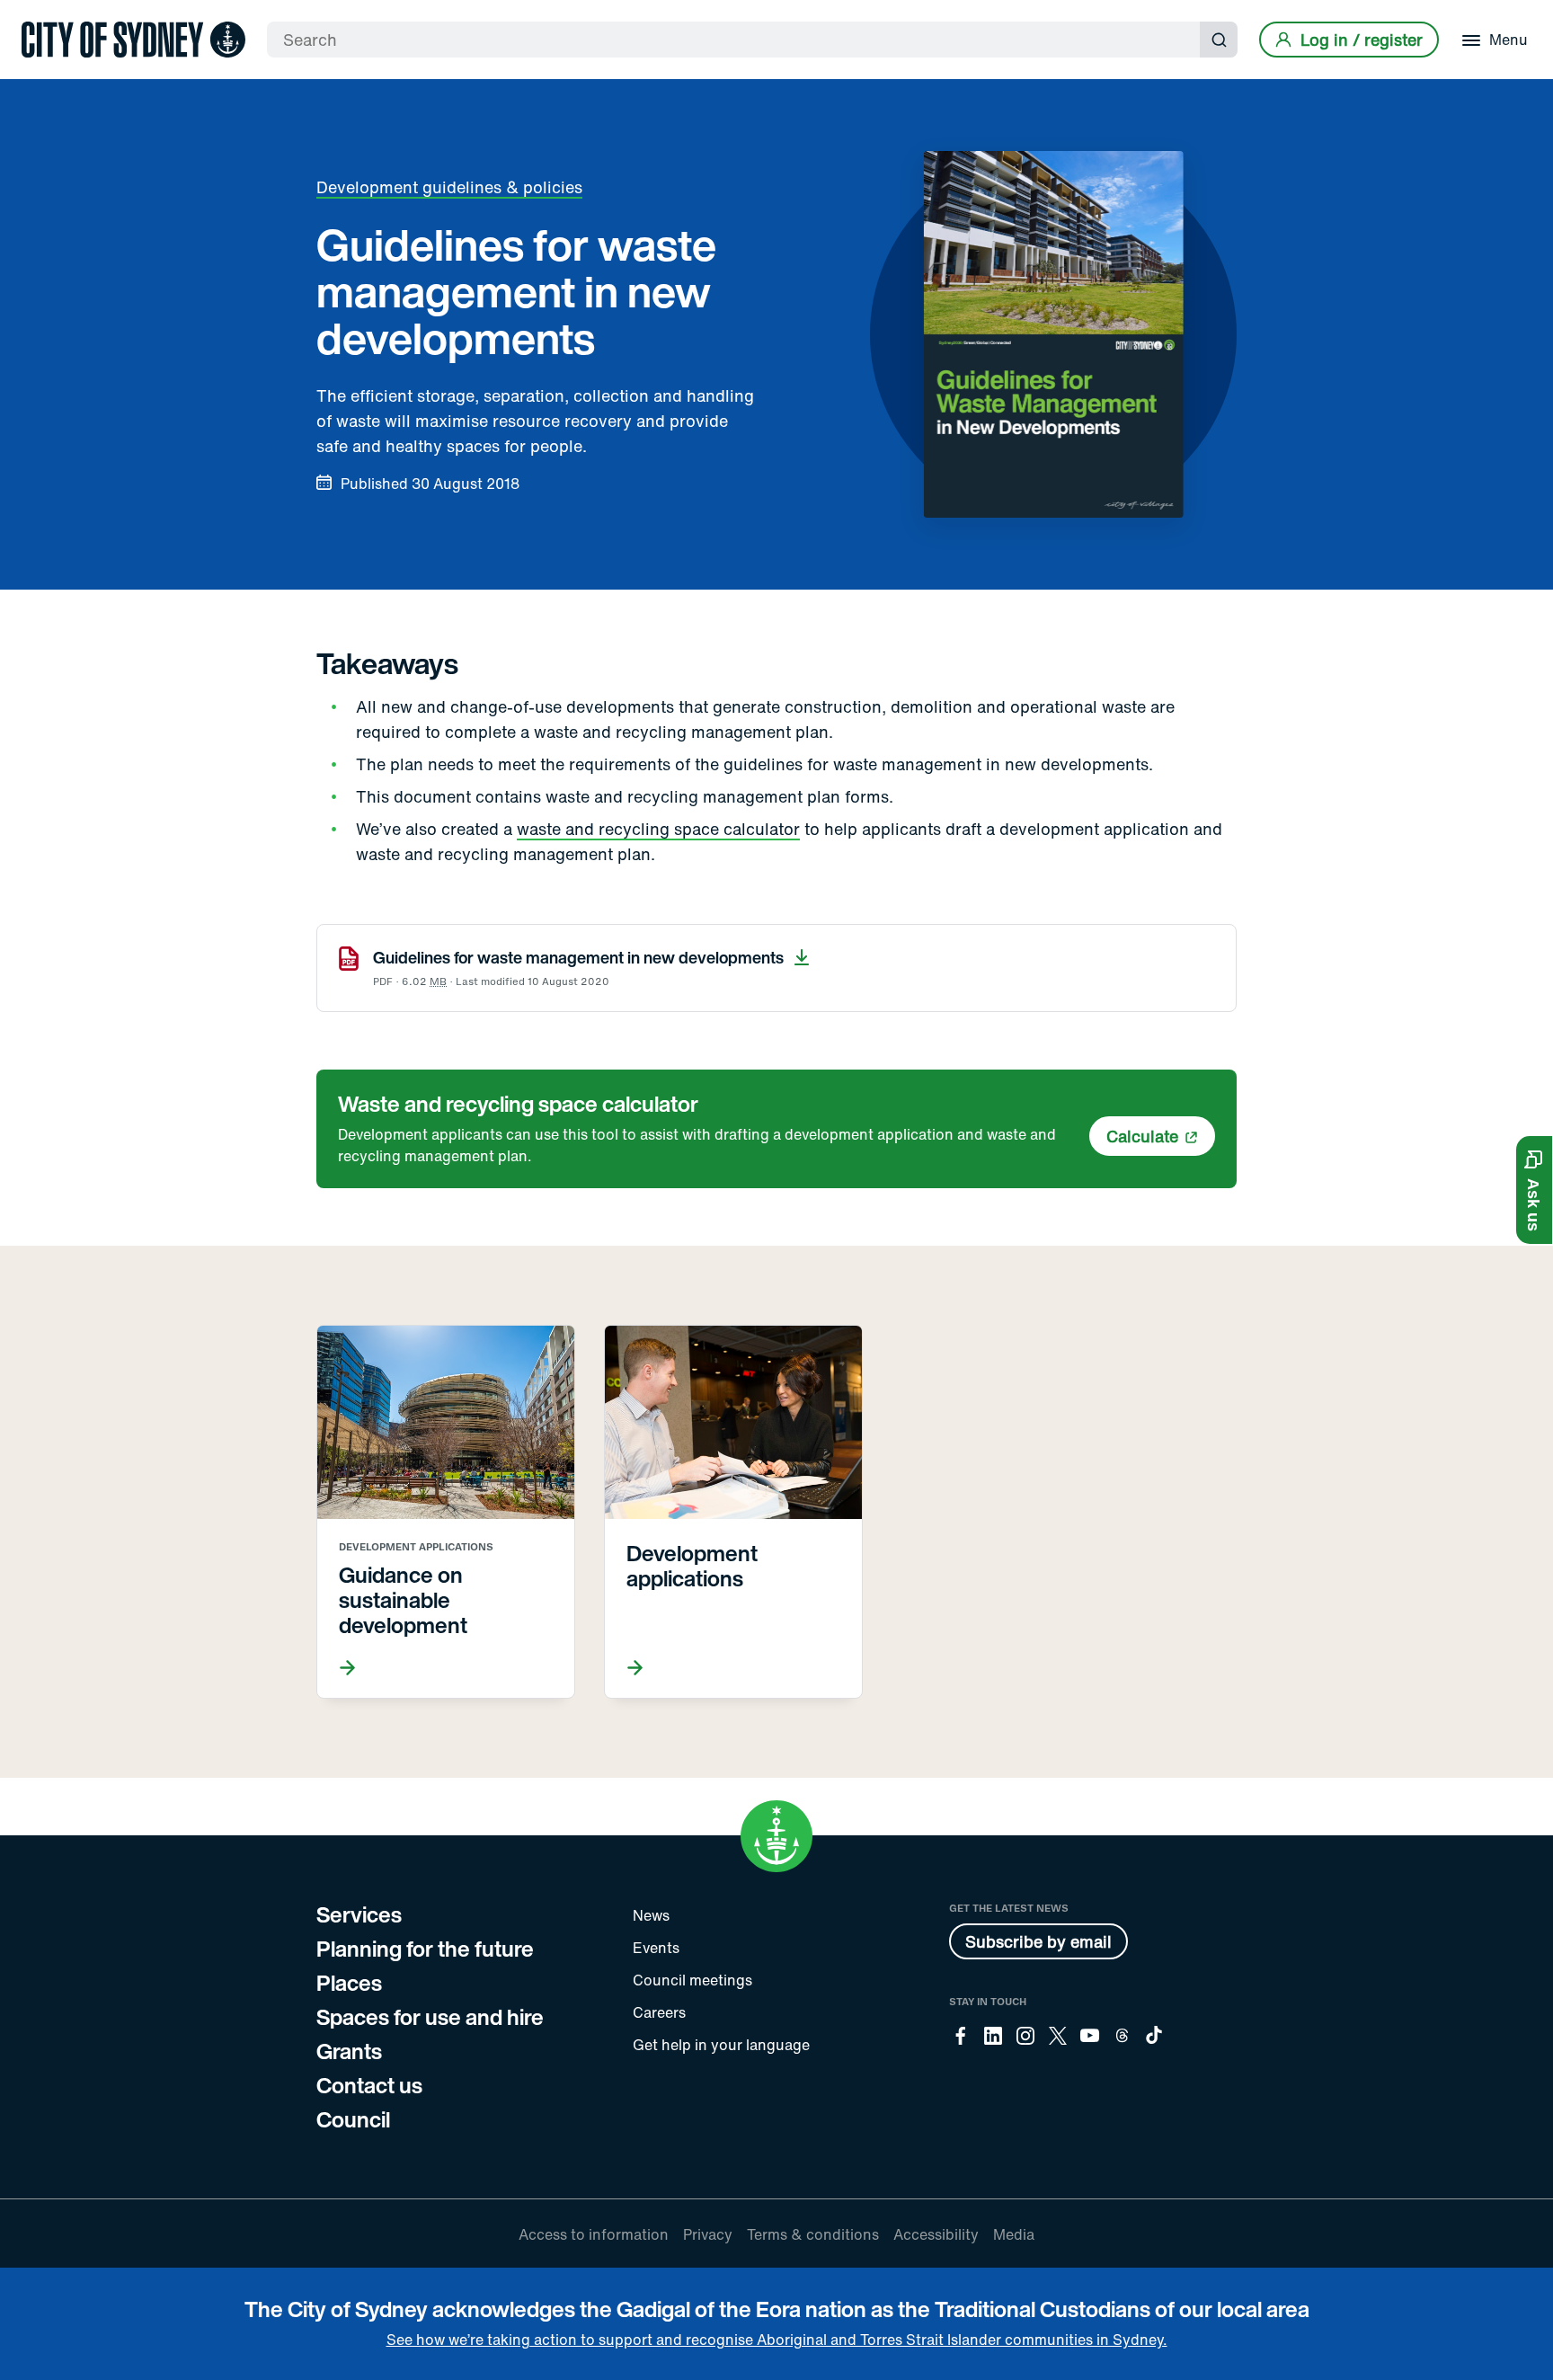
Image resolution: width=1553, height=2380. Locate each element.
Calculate (1142, 1136)
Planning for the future (425, 1949)
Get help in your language (721, 2045)
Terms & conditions (813, 2234)
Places (349, 1983)
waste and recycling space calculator (658, 829)
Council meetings (692, 1980)
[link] (133, 40)
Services (359, 1914)
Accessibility (936, 2234)
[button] (1534, 1190)
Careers (659, 2012)
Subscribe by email (1038, 1941)
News (651, 1915)
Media (1014, 2234)
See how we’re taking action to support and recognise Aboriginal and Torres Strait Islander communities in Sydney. (777, 2340)
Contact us (369, 2085)
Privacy (708, 2234)
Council (353, 2119)
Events (656, 1948)
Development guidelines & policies (449, 187)
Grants (349, 2051)
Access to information (594, 2234)
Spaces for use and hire (430, 2017)
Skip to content (46, 16)
